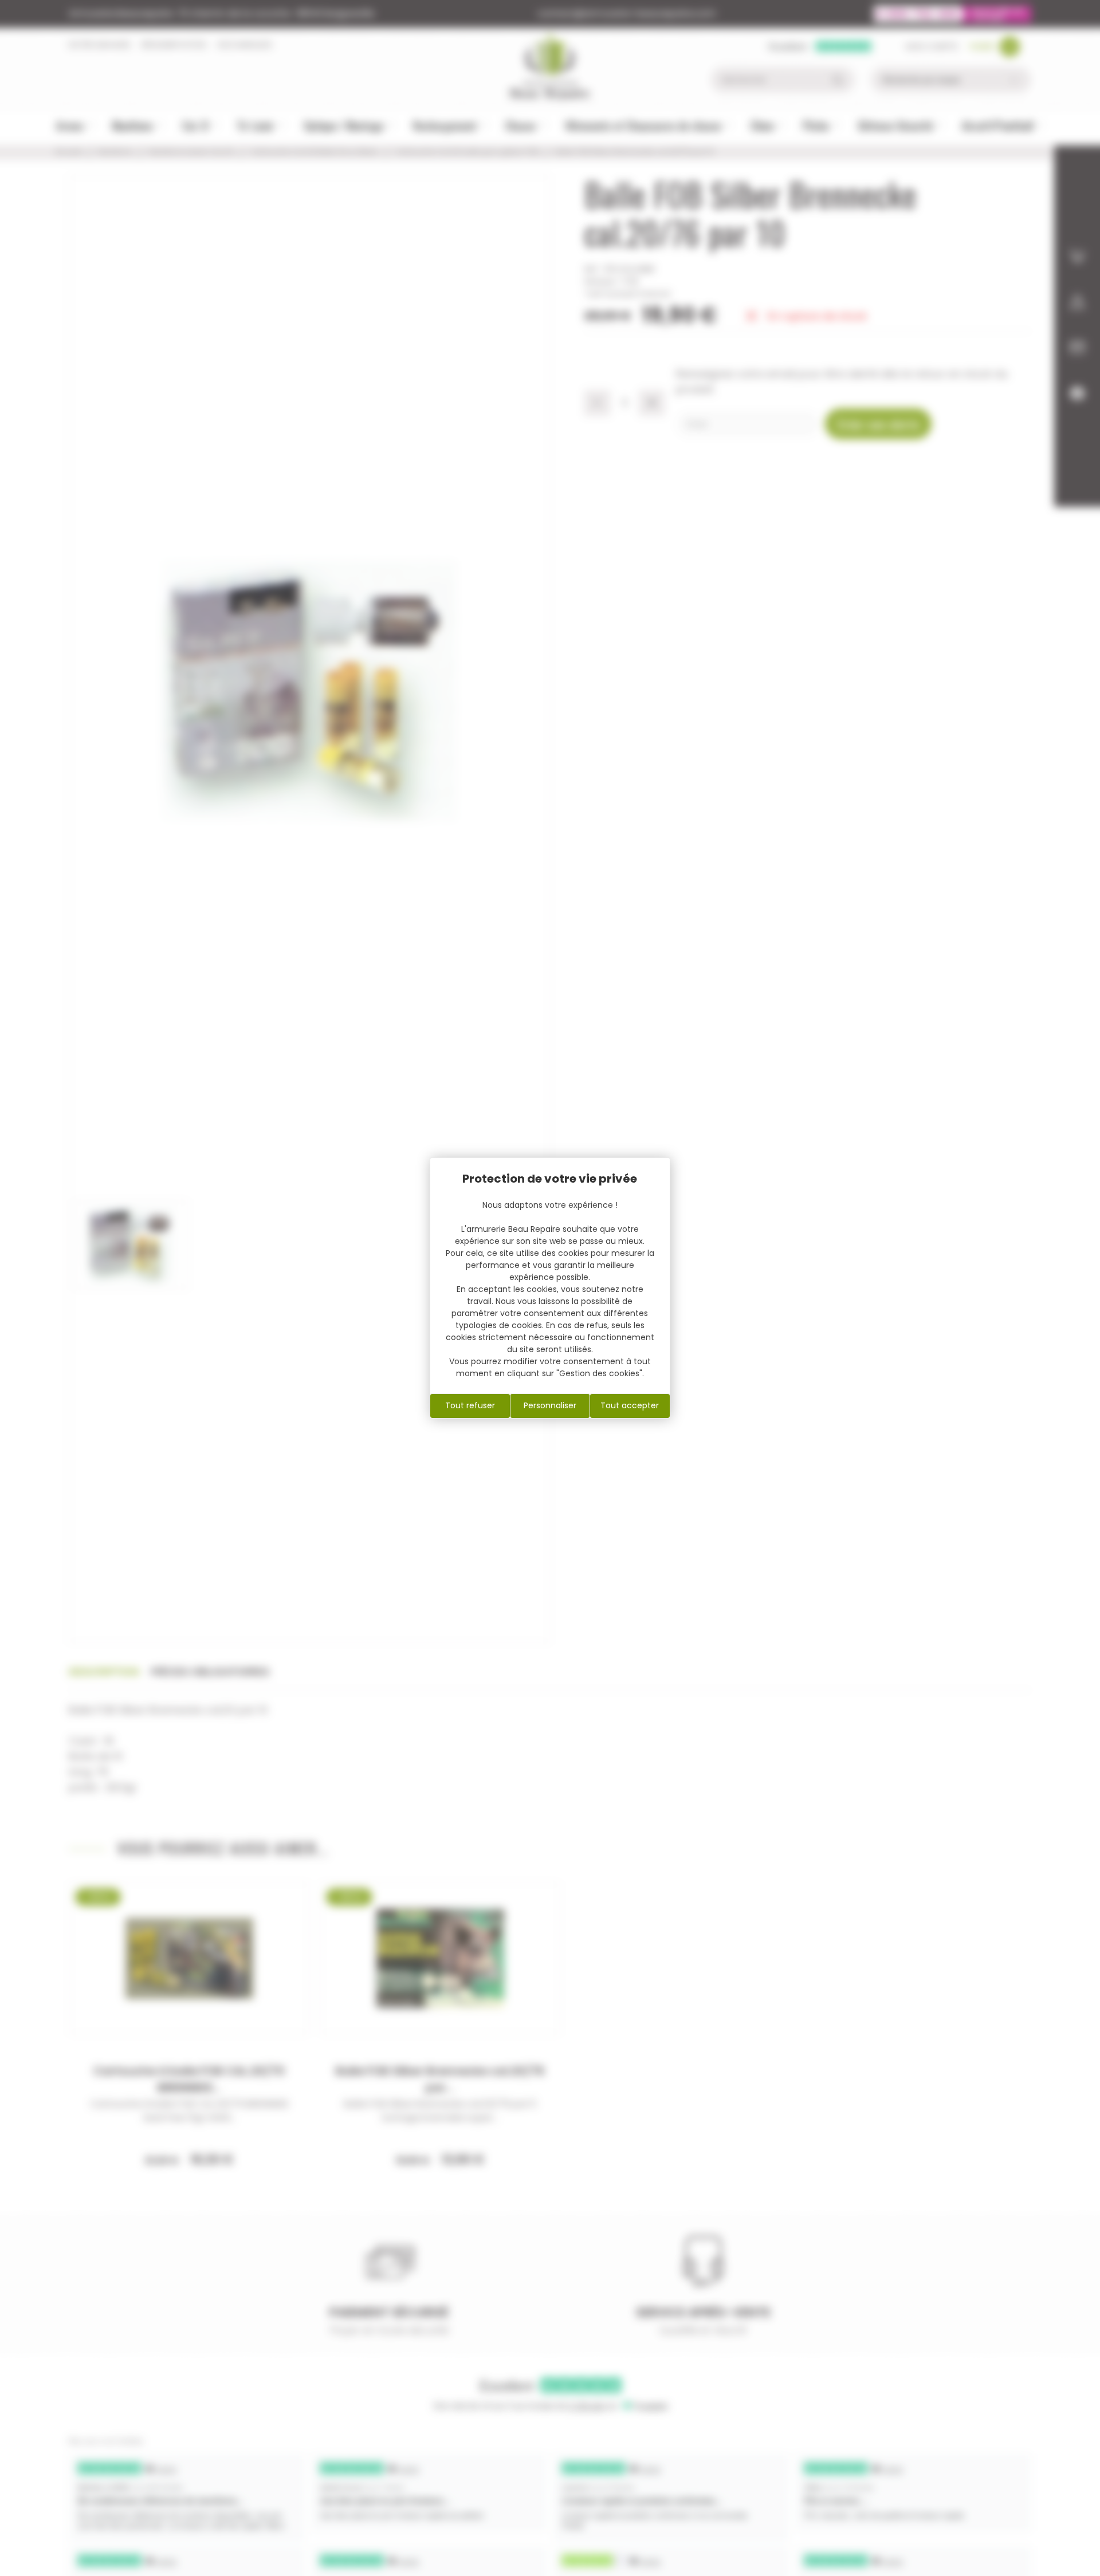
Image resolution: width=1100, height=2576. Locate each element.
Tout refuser (470, 1405)
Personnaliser (550, 1405)
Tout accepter (630, 1405)
